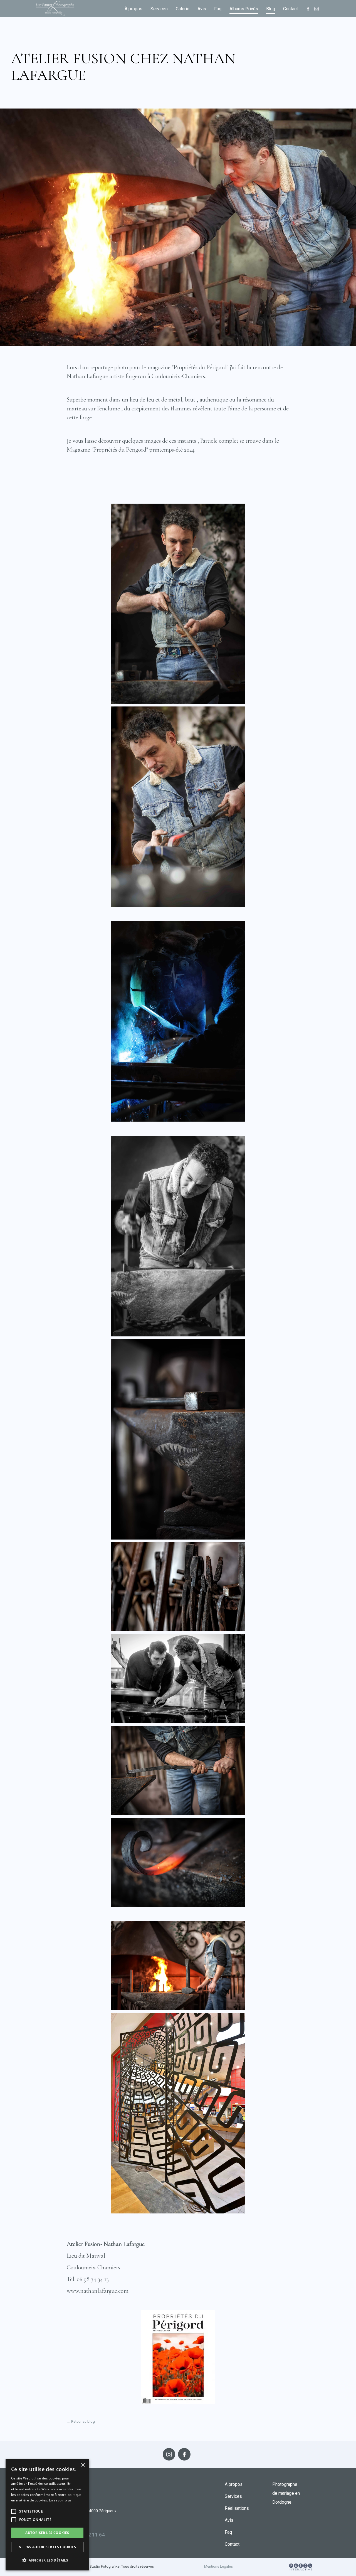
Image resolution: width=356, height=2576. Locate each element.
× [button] (83, 2465)
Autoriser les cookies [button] (47, 2533)
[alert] (47, 2515)
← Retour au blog (81, 2421)
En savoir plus (60, 2500)
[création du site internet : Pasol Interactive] (301, 2567)
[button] (14, 2511)
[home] (55, 8)
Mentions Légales (218, 2566)
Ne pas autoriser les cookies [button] (47, 2547)
